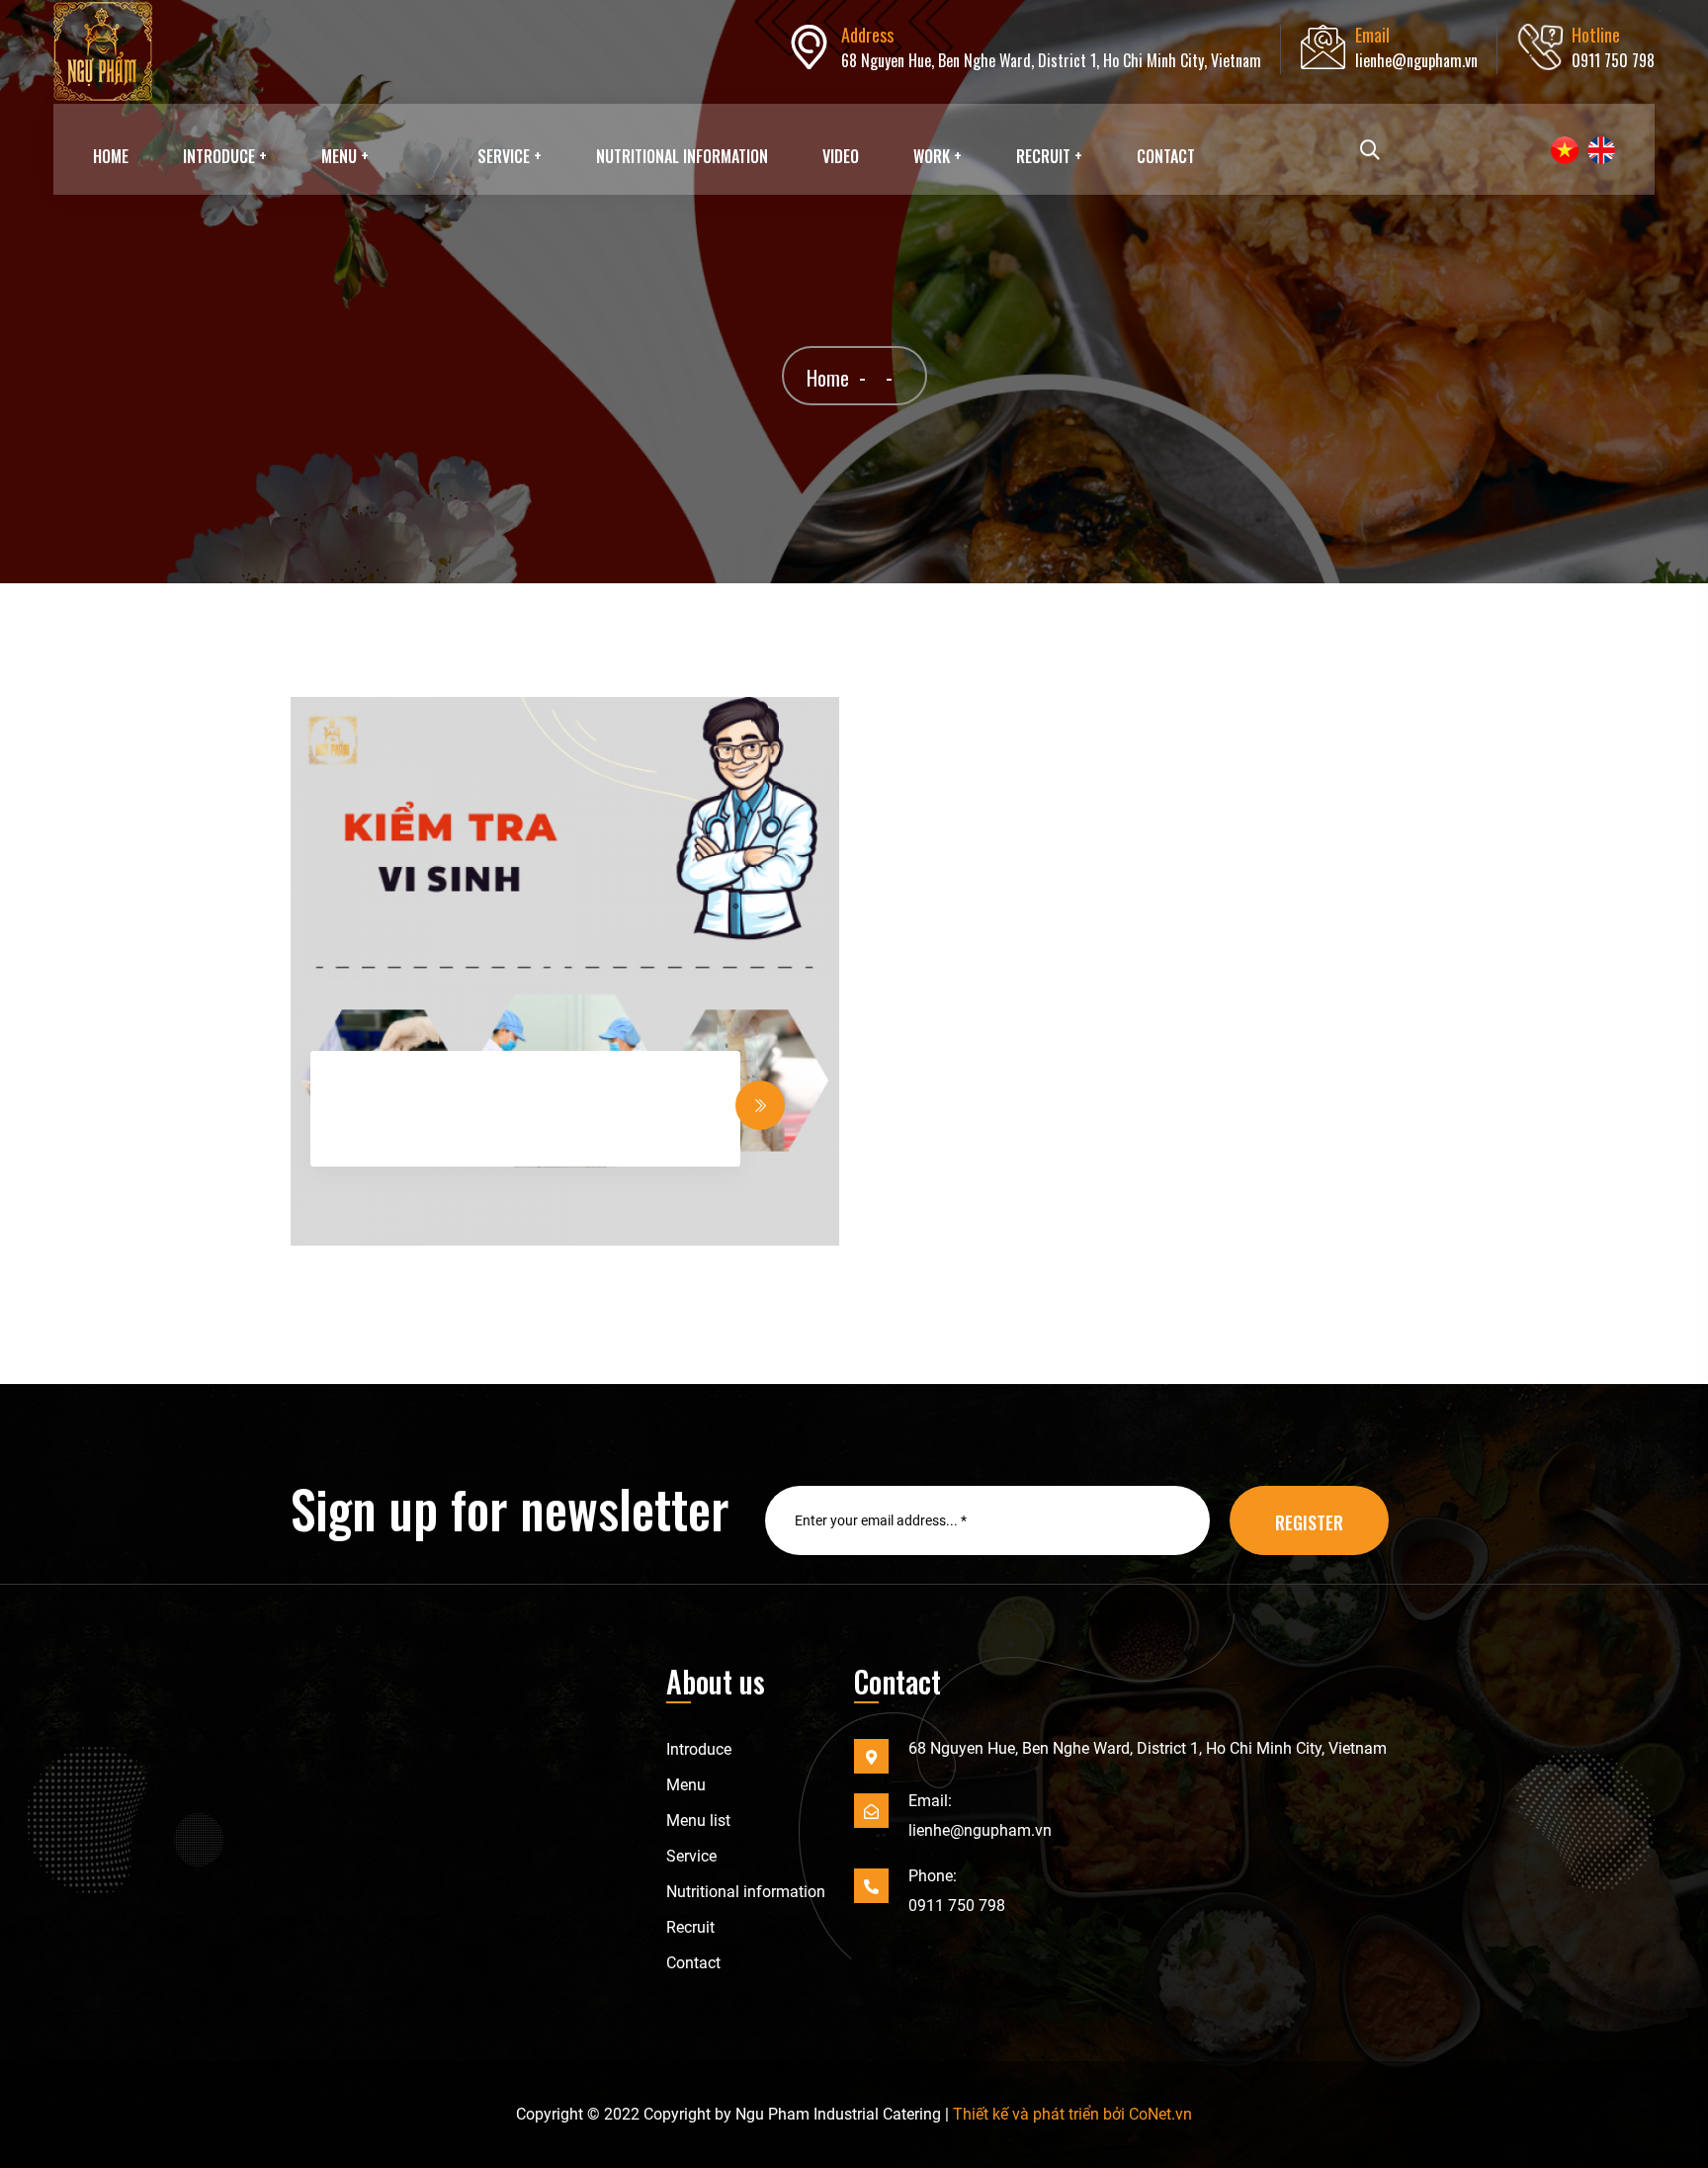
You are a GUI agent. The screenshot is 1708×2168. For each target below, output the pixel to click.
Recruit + (1049, 156)
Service (691, 1856)
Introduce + (225, 156)
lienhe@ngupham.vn (1416, 60)
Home (111, 156)
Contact (1166, 156)
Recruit (690, 1927)
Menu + (345, 156)
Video (841, 156)
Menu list (698, 1821)
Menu (686, 1785)
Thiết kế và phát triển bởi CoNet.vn (1072, 2114)
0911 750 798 (1613, 60)
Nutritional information (682, 156)
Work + (938, 156)
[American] (1598, 150)
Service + (510, 156)
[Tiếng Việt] (1562, 150)
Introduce (699, 1749)
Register (1309, 1522)
